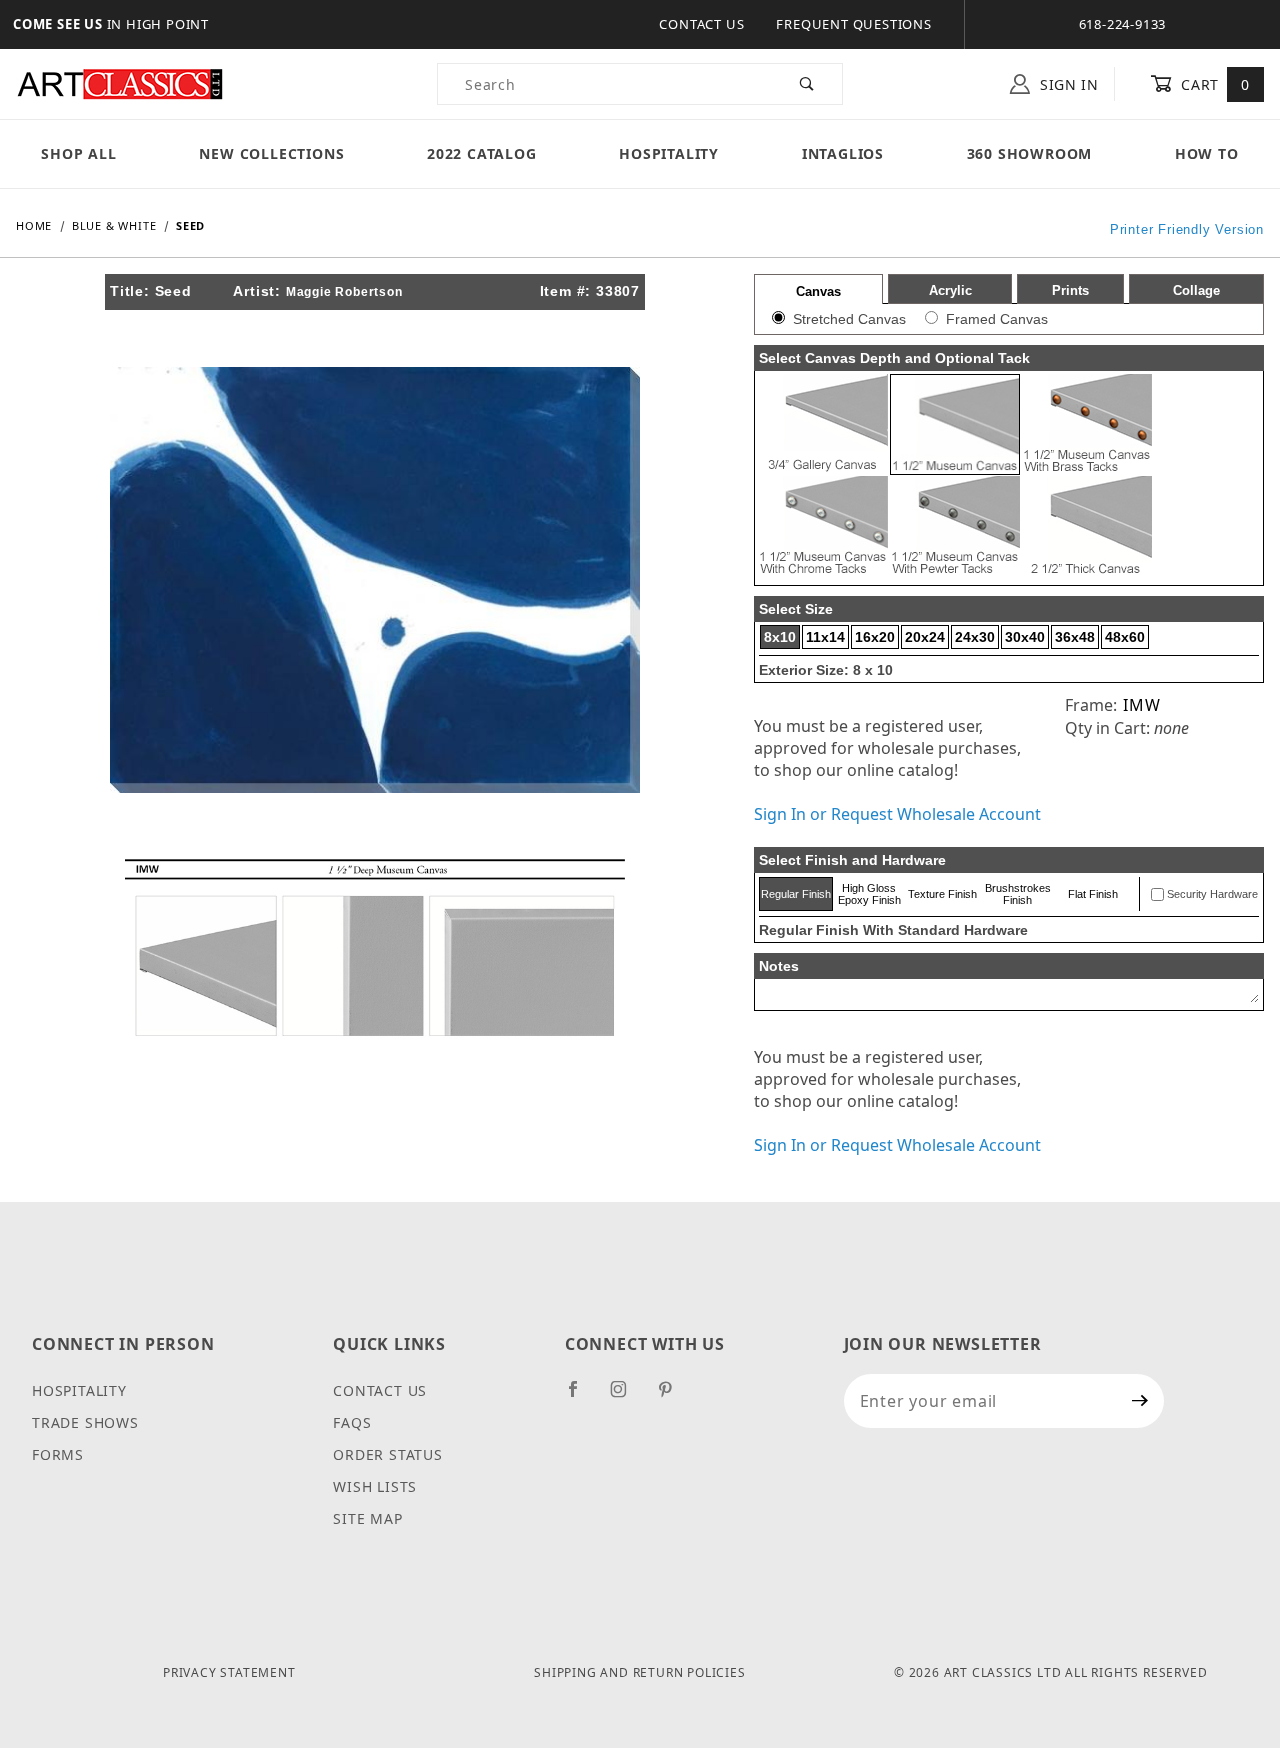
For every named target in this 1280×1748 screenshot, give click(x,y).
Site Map (367, 1518)
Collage (1196, 290)
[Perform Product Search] (807, 84)
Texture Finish (942, 894)
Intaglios (843, 153)
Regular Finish (796, 894)
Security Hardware (1212, 894)
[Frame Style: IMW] (375, 946)
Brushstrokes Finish (1018, 894)
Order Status (388, 1454)
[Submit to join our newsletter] (1140, 1401)
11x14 (825, 637)
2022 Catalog (482, 153)
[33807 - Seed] (375, 578)
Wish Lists (375, 1486)
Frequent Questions (853, 24)
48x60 (1125, 637)
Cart (1213, 84)
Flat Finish (1093, 894)
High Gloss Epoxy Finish (869, 894)
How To (1207, 153)
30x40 (1025, 637)
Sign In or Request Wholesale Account (897, 814)
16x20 (875, 637)
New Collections (271, 153)
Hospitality (669, 153)
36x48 (1075, 637)
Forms (58, 1454)
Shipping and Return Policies (639, 1672)
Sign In (1067, 84)
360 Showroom (1030, 153)
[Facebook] (581, 1397)
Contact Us (701, 24)
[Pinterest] (673, 1397)
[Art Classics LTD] (120, 82)
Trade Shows (85, 1422)
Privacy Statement (229, 1672)
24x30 (975, 637)
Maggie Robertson (344, 292)
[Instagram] (627, 1397)
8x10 (780, 637)
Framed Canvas (997, 319)
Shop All (78, 153)
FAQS (352, 1422)
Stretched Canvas (849, 319)
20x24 (925, 637)
